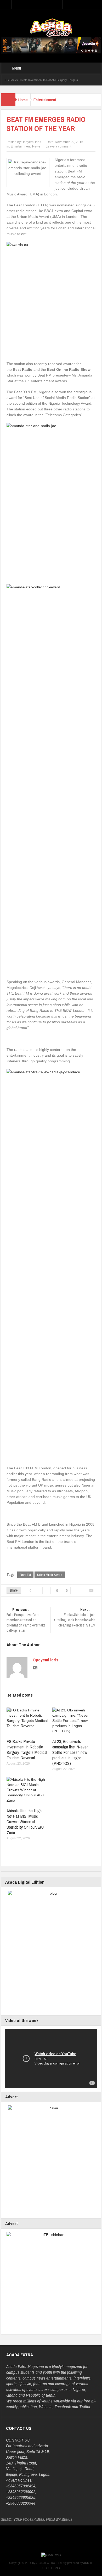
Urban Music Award (50, 1575)
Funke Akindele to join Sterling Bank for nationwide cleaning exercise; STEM (75, 1617)
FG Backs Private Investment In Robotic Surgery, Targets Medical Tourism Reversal (27, 1749)
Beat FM (25, 1575)
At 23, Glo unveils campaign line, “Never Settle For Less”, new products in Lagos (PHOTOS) (70, 1752)
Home (23, 100)
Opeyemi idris (46, 1660)
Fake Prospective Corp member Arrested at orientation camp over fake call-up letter (26, 1620)
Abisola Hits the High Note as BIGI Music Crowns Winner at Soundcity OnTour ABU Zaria (25, 1822)
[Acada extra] (51, 27)
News (36, 146)
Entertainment (45, 100)
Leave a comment (58, 146)
